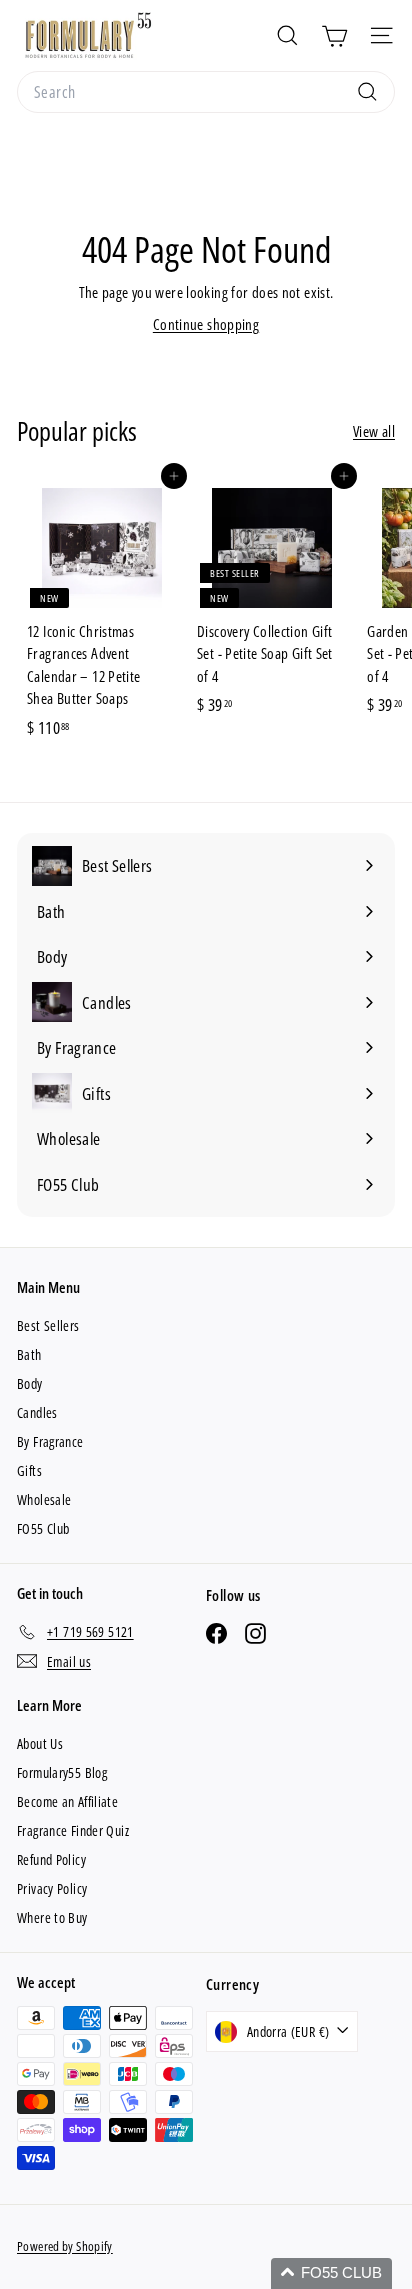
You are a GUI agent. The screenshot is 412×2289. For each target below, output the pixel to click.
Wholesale (44, 1499)
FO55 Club (43, 1528)
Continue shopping (206, 324)
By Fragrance (50, 1441)
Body (30, 1383)
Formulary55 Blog (62, 1772)
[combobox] (206, 92)
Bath (29, 1354)
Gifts (29, 1470)
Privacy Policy (52, 1888)
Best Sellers (48, 1325)
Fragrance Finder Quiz (73, 1830)
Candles (37, 1412)
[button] (331, 2273)
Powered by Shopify (65, 2246)
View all (374, 431)
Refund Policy (51, 1859)
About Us (40, 1743)
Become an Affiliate (67, 1801)
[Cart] (334, 35)
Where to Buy (52, 1917)
